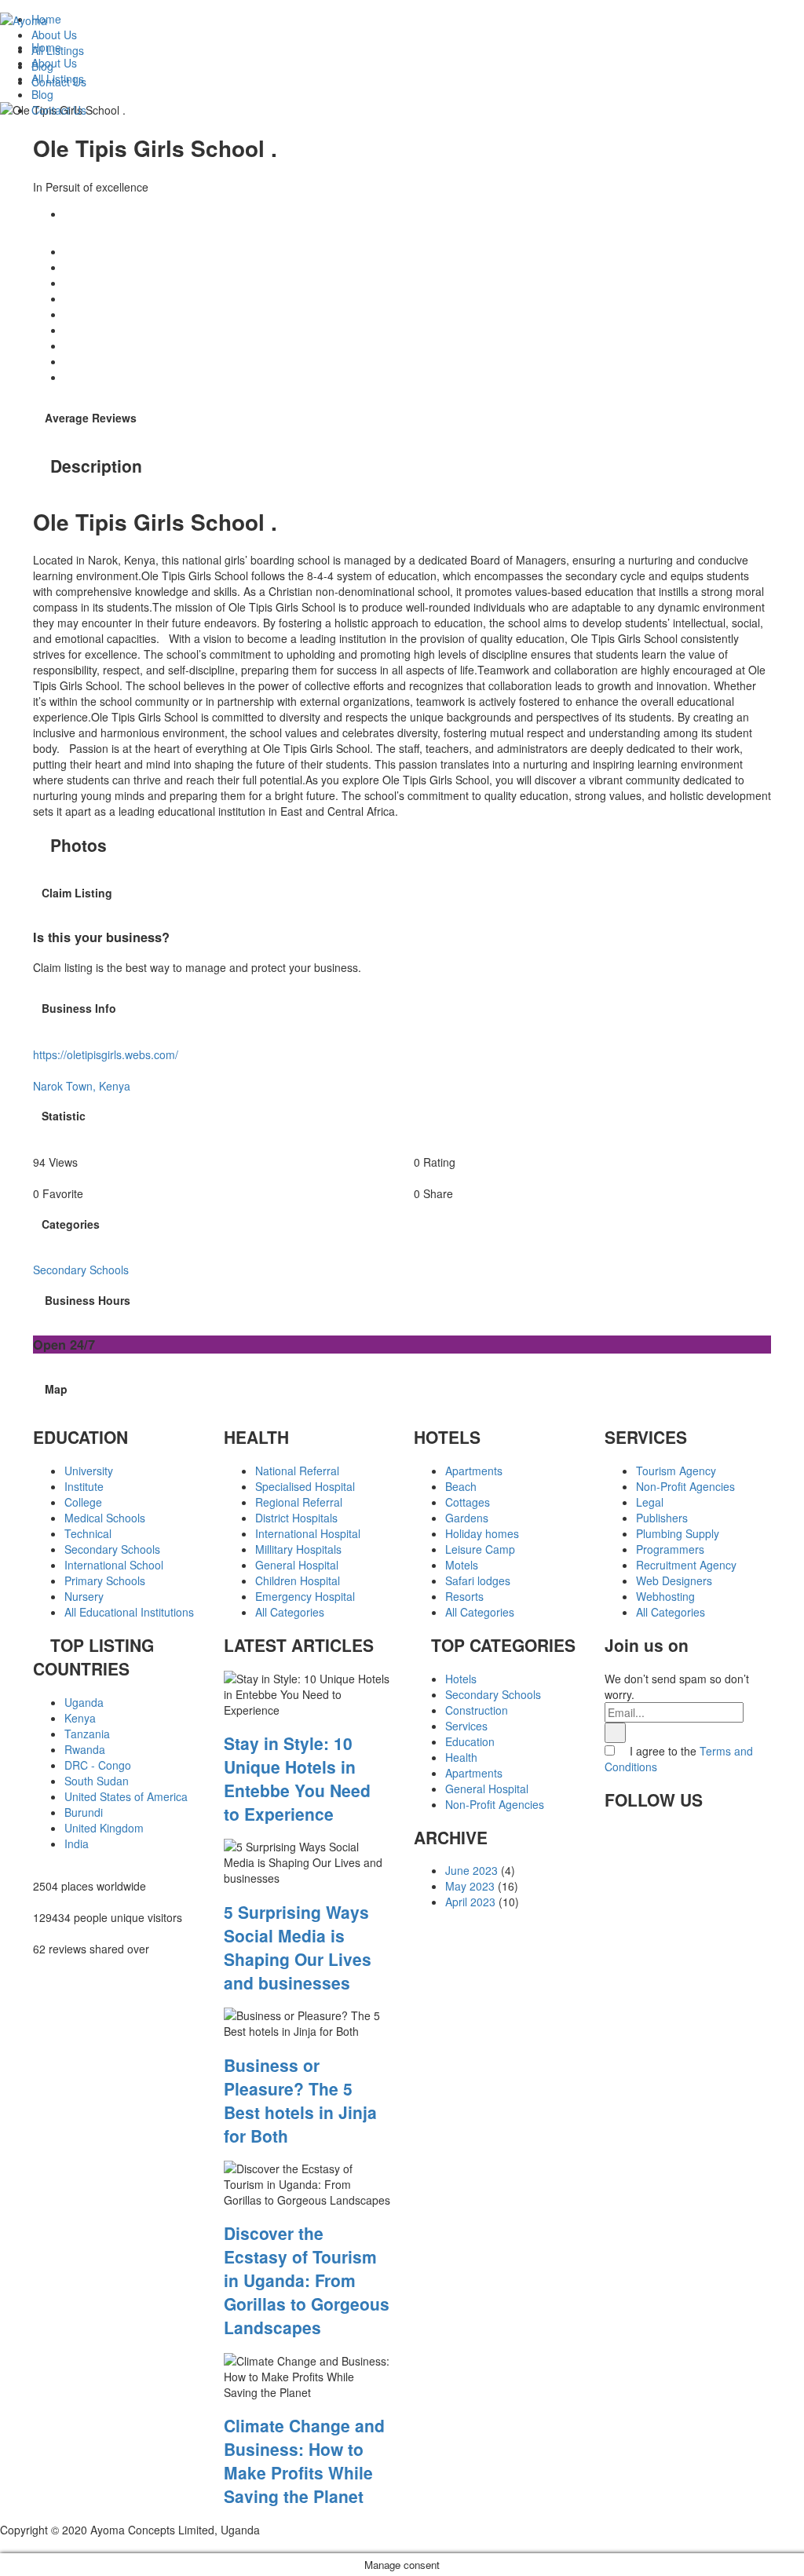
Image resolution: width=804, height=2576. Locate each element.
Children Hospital (298, 1580)
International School (114, 1565)
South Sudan (97, 1781)
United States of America (126, 1796)
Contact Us (59, 110)
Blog (42, 94)
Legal (650, 1502)
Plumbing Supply (678, 1533)
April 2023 (470, 1902)
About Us (54, 63)
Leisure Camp (480, 1549)
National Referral (297, 1471)
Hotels (461, 1679)
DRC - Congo (98, 1765)
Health (461, 1757)
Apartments (474, 1471)
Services (466, 1726)
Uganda (84, 1702)
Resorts (464, 1596)
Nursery (84, 1596)
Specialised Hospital (305, 1486)
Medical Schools (105, 1518)
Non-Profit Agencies (495, 1804)
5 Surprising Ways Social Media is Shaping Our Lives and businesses (298, 1947)
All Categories (290, 1612)
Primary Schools (105, 1580)
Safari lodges (478, 1580)
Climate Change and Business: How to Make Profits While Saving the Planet (304, 2461)
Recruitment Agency (686, 1565)
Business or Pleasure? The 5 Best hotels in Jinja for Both (300, 2100)
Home (46, 47)
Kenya (80, 1718)
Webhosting (665, 1596)
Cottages (468, 1502)
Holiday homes (482, 1533)
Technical (88, 1533)
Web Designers (674, 1580)
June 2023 (471, 1870)
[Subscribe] (615, 1733)
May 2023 (470, 1886)
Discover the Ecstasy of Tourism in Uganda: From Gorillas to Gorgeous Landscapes (307, 2280)
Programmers (670, 1549)
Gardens (467, 1518)
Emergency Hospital (305, 1596)
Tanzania (87, 1734)
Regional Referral (299, 1502)
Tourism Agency (676, 1471)
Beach (461, 1486)
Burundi (84, 1812)
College (83, 1502)
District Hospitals (296, 1518)
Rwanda (85, 1749)
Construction (477, 1710)
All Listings (58, 79)
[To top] (4, 2545)
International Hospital (308, 1533)
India (77, 1843)
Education (470, 1741)
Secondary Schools (112, 1549)
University (89, 1471)
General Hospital (297, 1565)
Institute (84, 1486)
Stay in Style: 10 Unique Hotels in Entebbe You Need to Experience (297, 1778)
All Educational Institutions (129, 1612)
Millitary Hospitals (298, 1549)
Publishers (662, 1518)
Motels (462, 1565)
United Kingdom (104, 1828)
